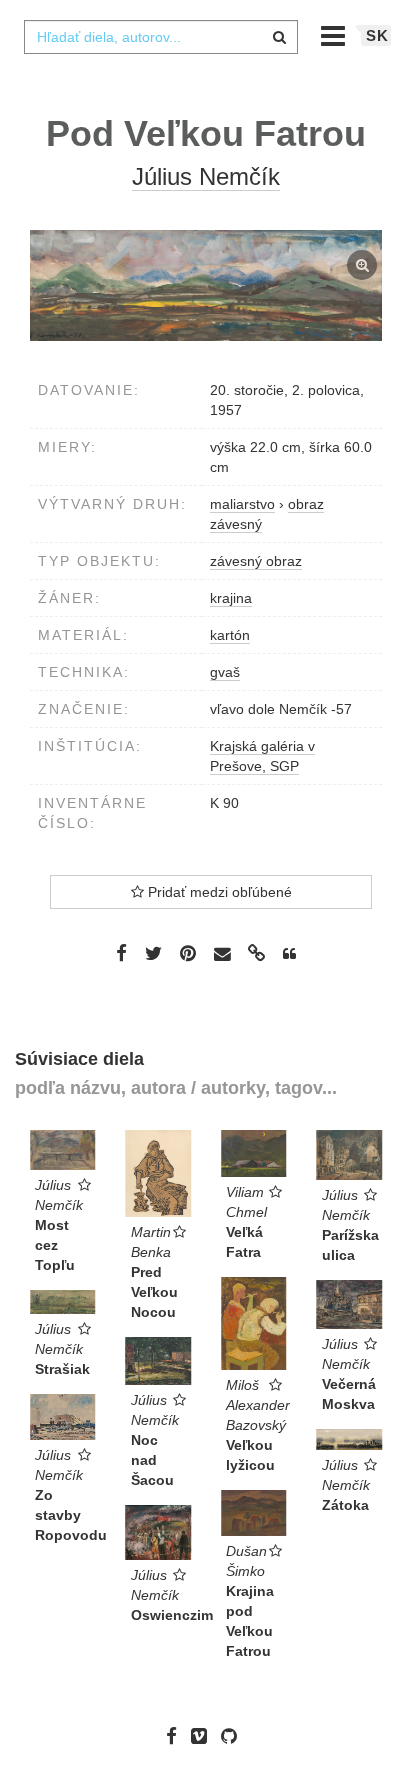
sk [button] (377, 35)
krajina (231, 598)
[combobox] (161, 37)
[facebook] (176, 1736)
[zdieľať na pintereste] (188, 953)
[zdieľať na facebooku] (121, 953)
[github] (234, 1736)
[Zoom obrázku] (206, 285)
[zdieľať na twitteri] (153, 953)
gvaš (225, 672)
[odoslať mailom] (222, 954)
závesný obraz (256, 561)
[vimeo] (204, 1736)
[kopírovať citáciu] (289, 954)
